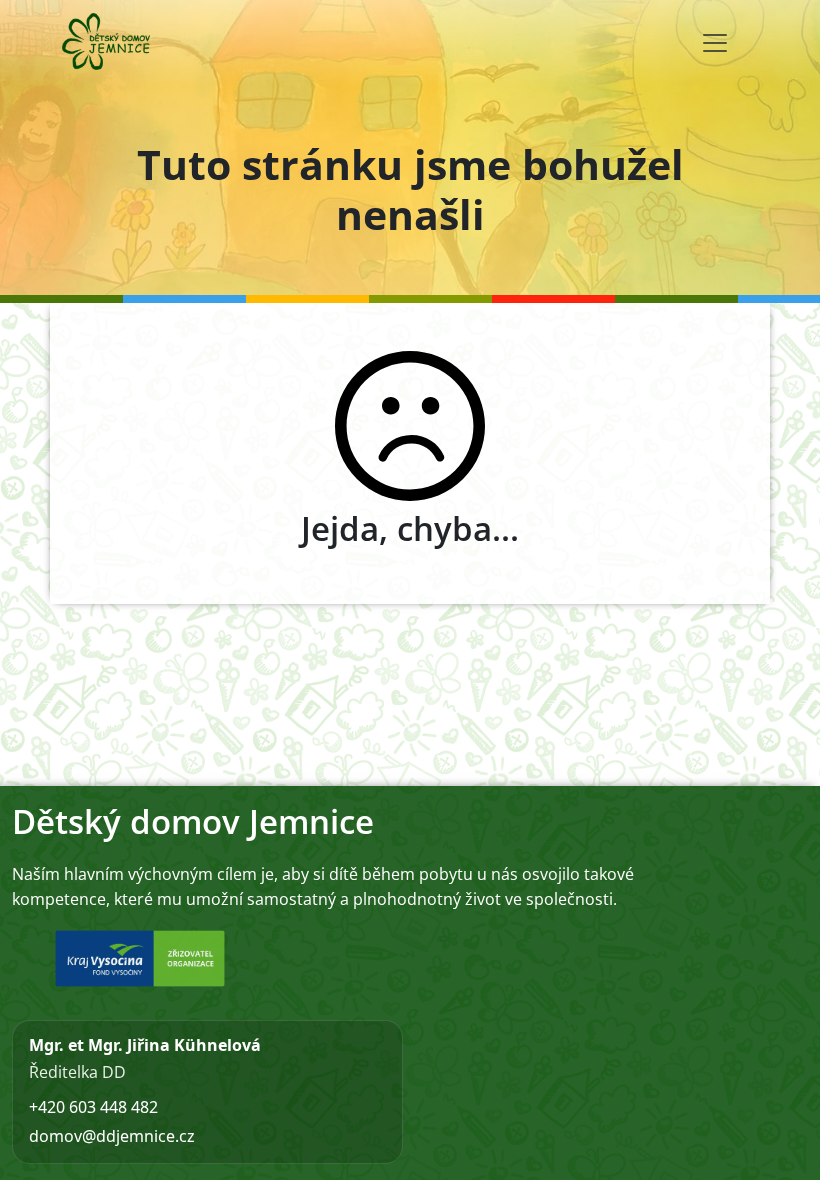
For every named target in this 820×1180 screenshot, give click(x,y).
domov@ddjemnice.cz (112, 1136)
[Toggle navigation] (715, 43)
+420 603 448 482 (93, 1107)
